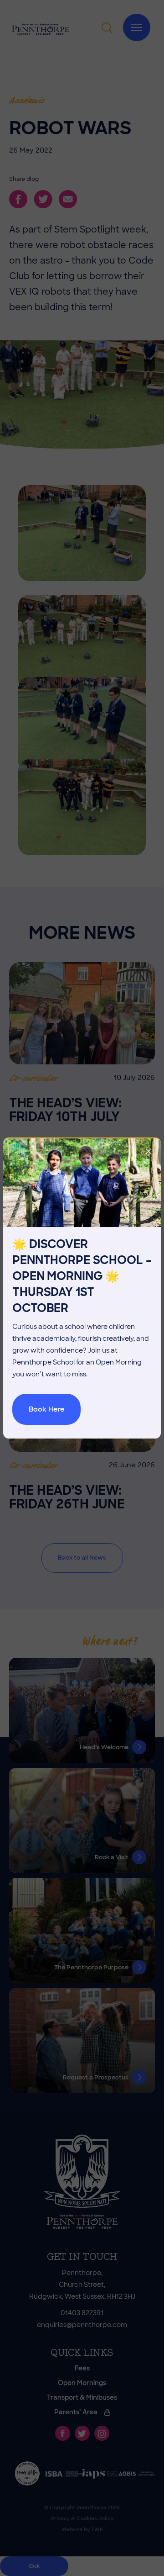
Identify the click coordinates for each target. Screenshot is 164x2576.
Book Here (47, 1409)
